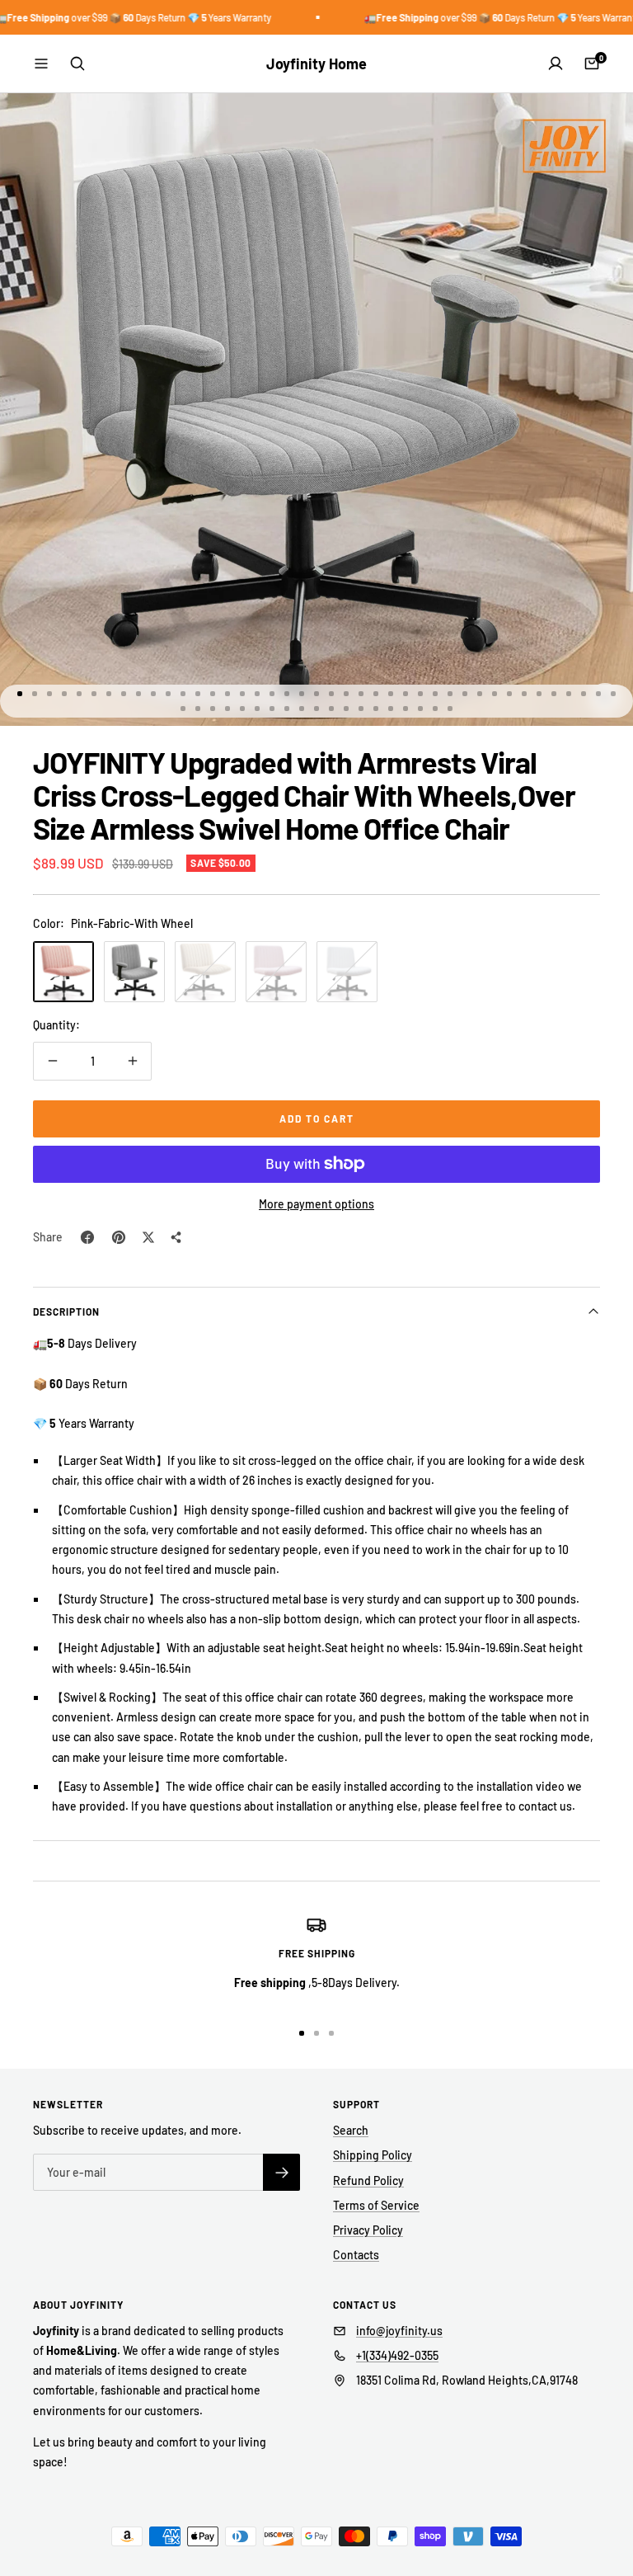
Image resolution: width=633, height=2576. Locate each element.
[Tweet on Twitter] (148, 1237)
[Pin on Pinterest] (119, 1237)
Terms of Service (376, 2205)
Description (66, 1312)
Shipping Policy (373, 2155)
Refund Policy (368, 2180)
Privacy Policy (368, 2230)
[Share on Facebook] (87, 1237)
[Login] (556, 64)
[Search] (77, 64)
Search (351, 2130)
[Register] (281, 2172)
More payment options (316, 1204)
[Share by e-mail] (176, 1237)
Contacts (356, 2255)
